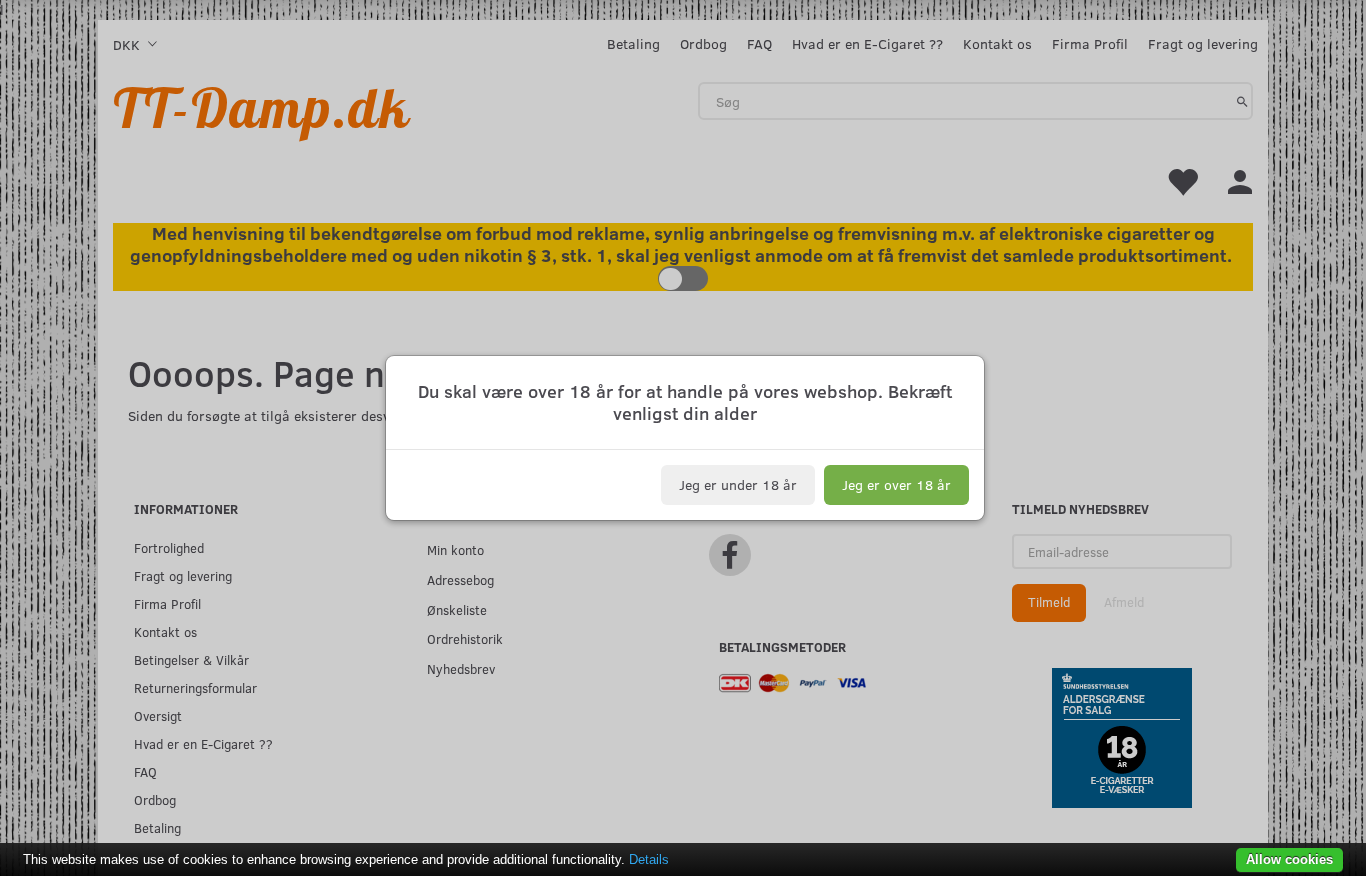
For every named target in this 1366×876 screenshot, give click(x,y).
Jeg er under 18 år (738, 484)
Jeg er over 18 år (896, 484)
